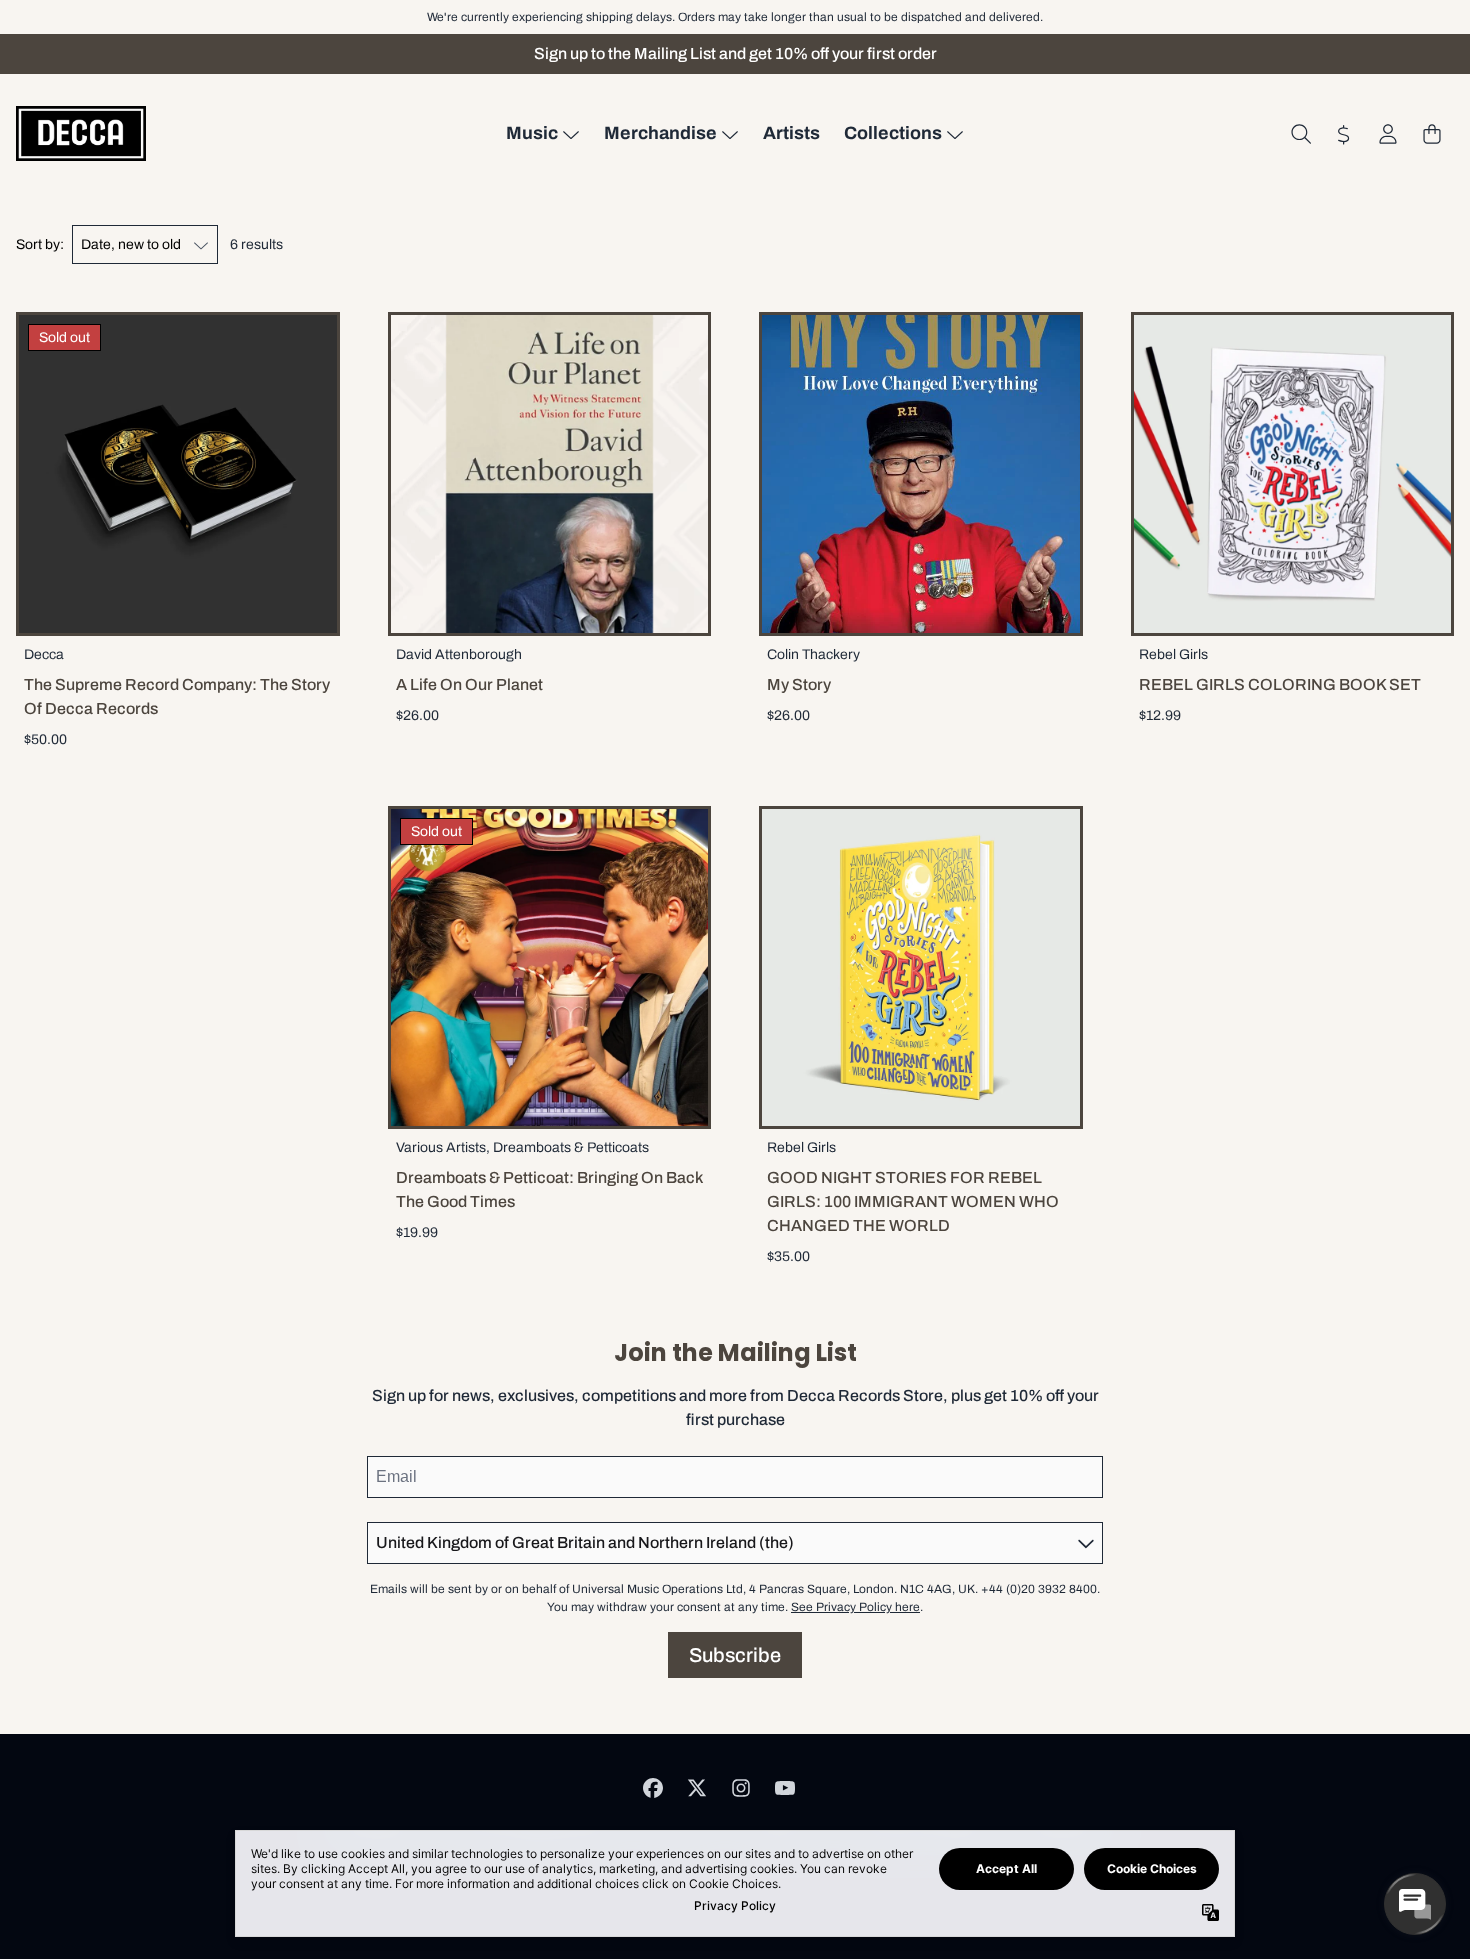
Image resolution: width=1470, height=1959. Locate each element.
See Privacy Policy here (855, 1607)
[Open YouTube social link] (785, 1788)
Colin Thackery (813, 654)
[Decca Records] (81, 133)
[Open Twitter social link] (697, 1788)
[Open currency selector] (1344, 134)
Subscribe (735, 1655)
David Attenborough (459, 654)
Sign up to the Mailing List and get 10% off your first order (735, 53)
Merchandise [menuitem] (660, 133)
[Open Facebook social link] (653, 1788)
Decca (44, 654)
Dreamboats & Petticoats (571, 1147)
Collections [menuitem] (893, 133)
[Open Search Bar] (1300, 134)
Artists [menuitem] (791, 133)
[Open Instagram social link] (741, 1788)
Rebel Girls (1173, 654)
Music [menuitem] (532, 133)
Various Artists (441, 1147)
